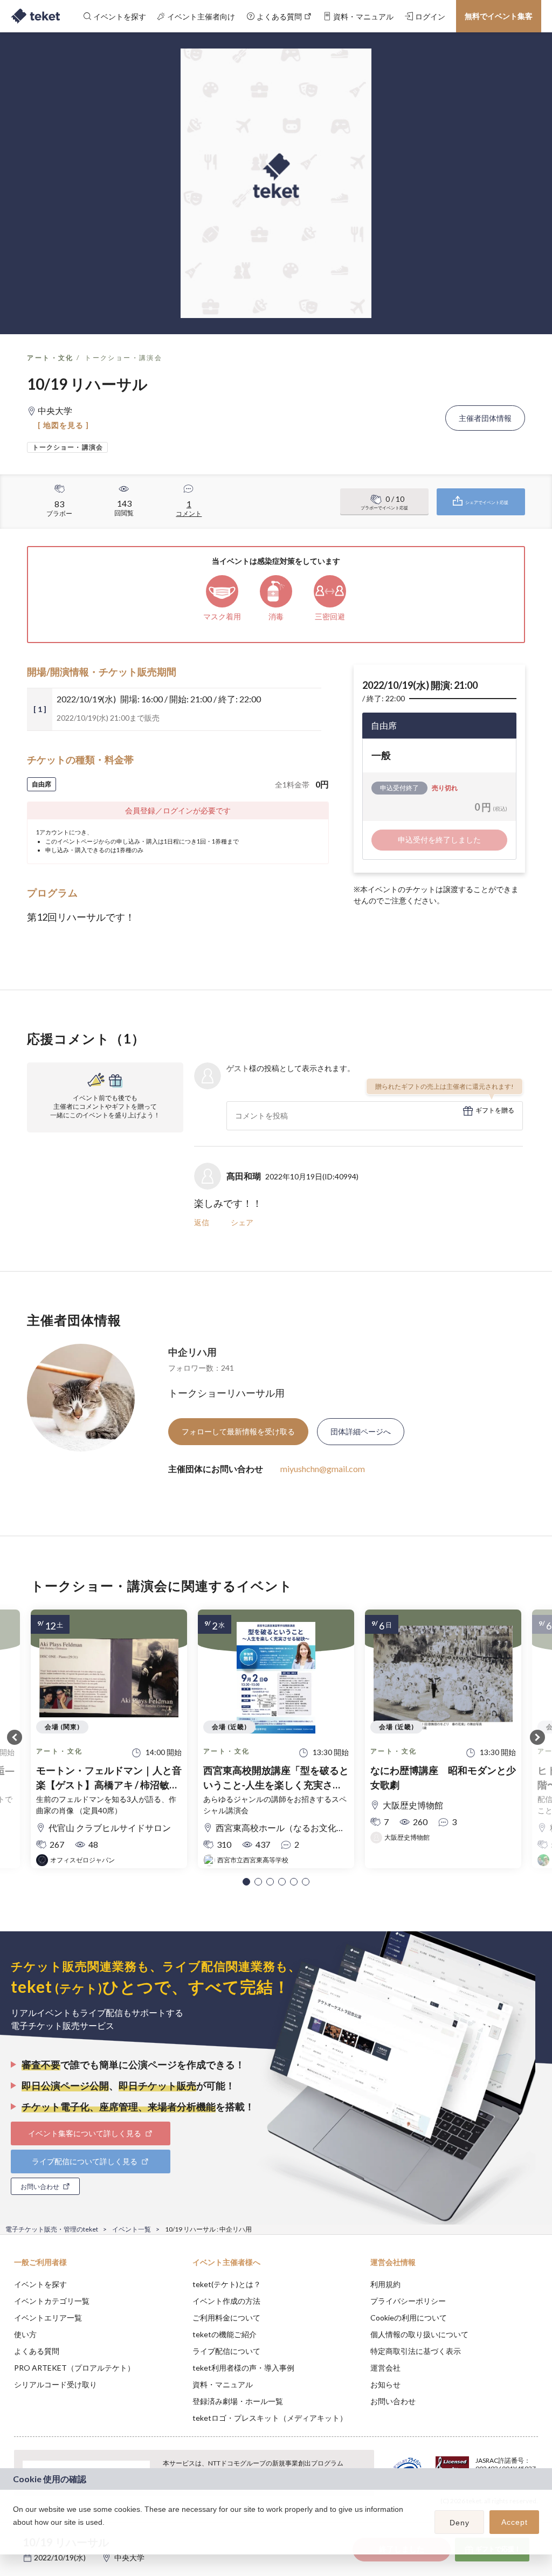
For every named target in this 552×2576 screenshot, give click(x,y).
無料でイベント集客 (499, 16)
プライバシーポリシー (408, 2301)
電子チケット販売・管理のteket (52, 2229)
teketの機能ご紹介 (225, 2334)
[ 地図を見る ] (63, 425)
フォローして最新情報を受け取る (238, 1431)
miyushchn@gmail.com (323, 1469)
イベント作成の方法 (226, 2301)
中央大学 (129, 2557)
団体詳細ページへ (361, 1431)
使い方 (25, 2334)
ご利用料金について (226, 2318)
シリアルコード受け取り (56, 2384)
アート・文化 (50, 358)
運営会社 (385, 2368)
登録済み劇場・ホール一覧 (238, 2401)
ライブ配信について (226, 2351)
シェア (242, 1222)
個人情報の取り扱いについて (419, 2334)
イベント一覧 (132, 2229)
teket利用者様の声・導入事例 (243, 2368)
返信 (202, 1222)
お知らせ (385, 2384)
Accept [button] (515, 2522)
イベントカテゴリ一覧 (52, 2301)
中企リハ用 (192, 1352)
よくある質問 (37, 2351)
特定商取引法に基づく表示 (416, 2351)
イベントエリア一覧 (48, 2318)
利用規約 (385, 2284)
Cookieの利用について (409, 2318)
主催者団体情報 (485, 418)
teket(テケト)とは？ (227, 2284)
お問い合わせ (393, 2401)
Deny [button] (460, 2523)
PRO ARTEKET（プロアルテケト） (74, 2368)
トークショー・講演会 (123, 358)
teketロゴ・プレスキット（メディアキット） (270, 2418)
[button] (246, 1882)
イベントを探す (40, 2284)
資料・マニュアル (223, 2384)
